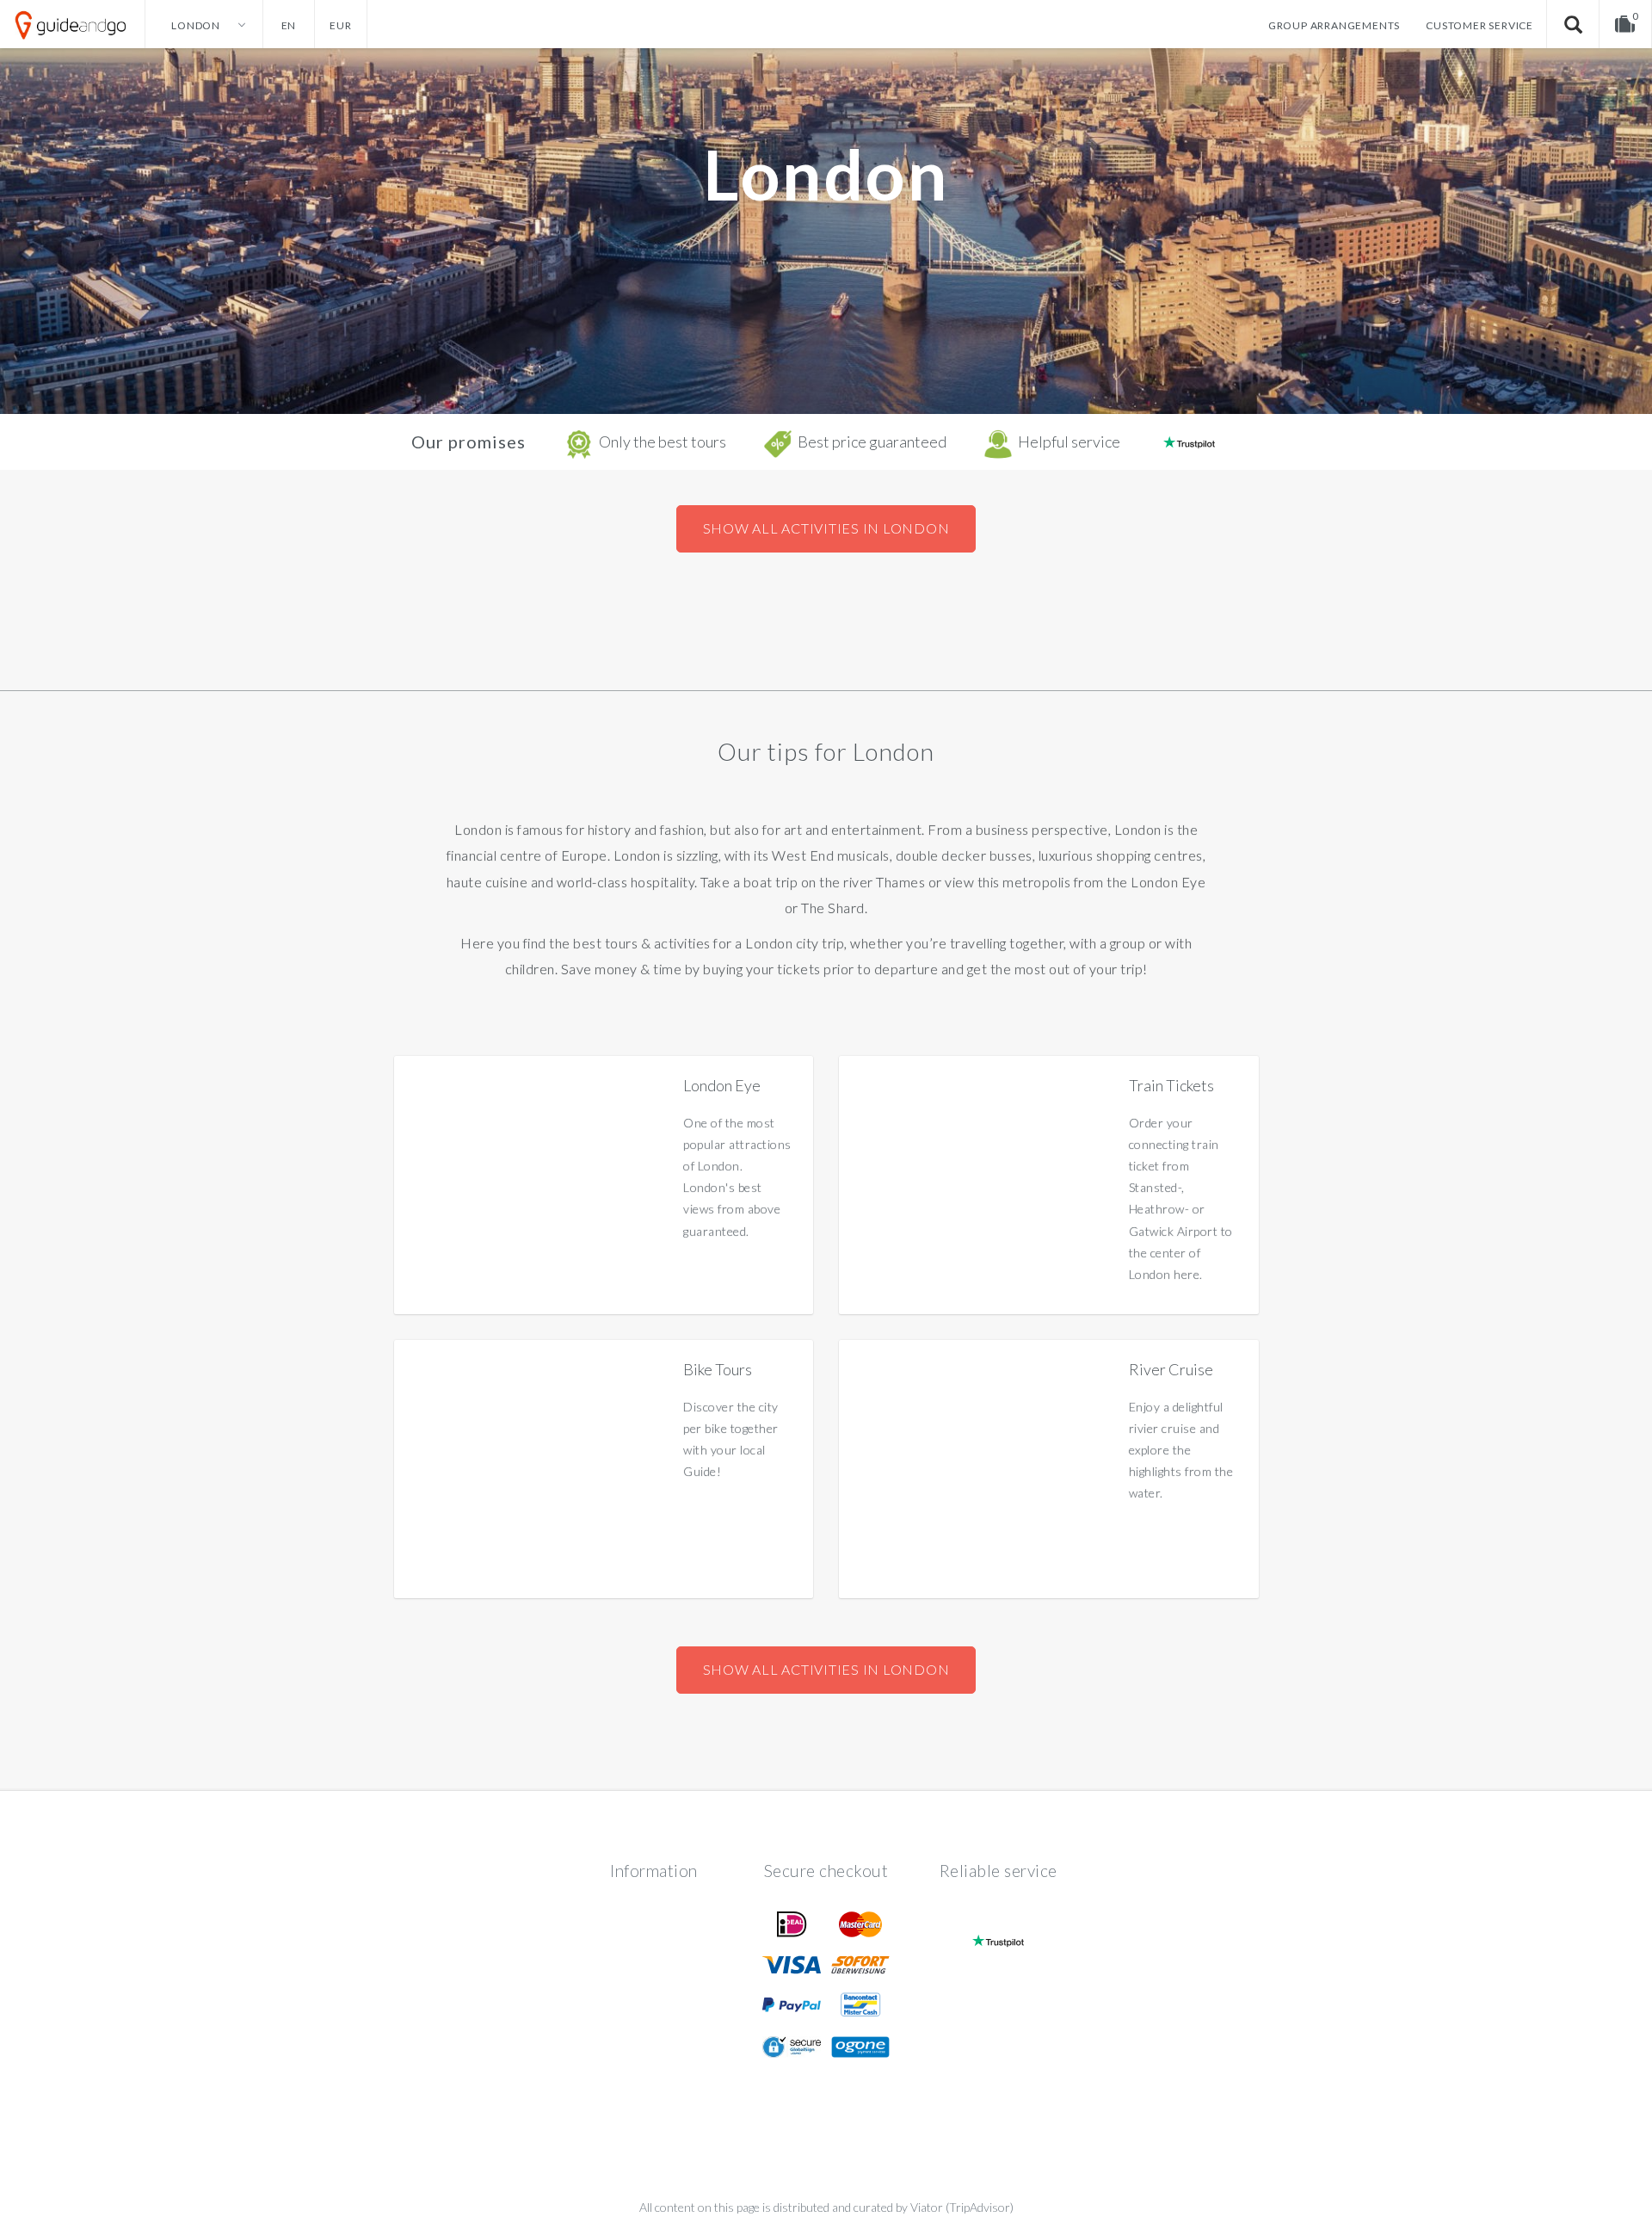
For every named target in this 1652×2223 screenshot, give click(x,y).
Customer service (1479, 25)
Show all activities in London (826, 528)
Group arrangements (1334, 25)
